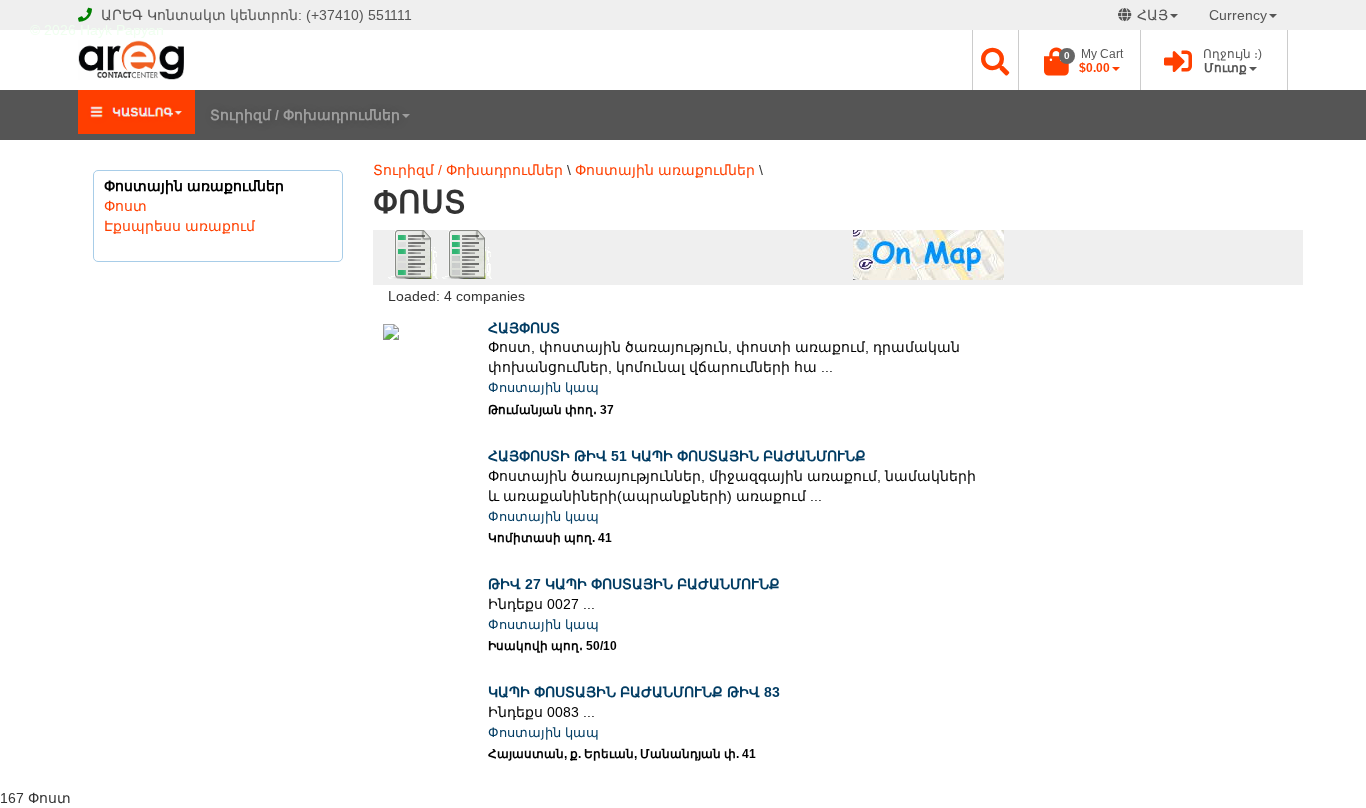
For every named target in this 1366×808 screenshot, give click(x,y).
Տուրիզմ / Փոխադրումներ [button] (305, 115)
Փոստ (125, 206)
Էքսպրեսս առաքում (179, 226)
